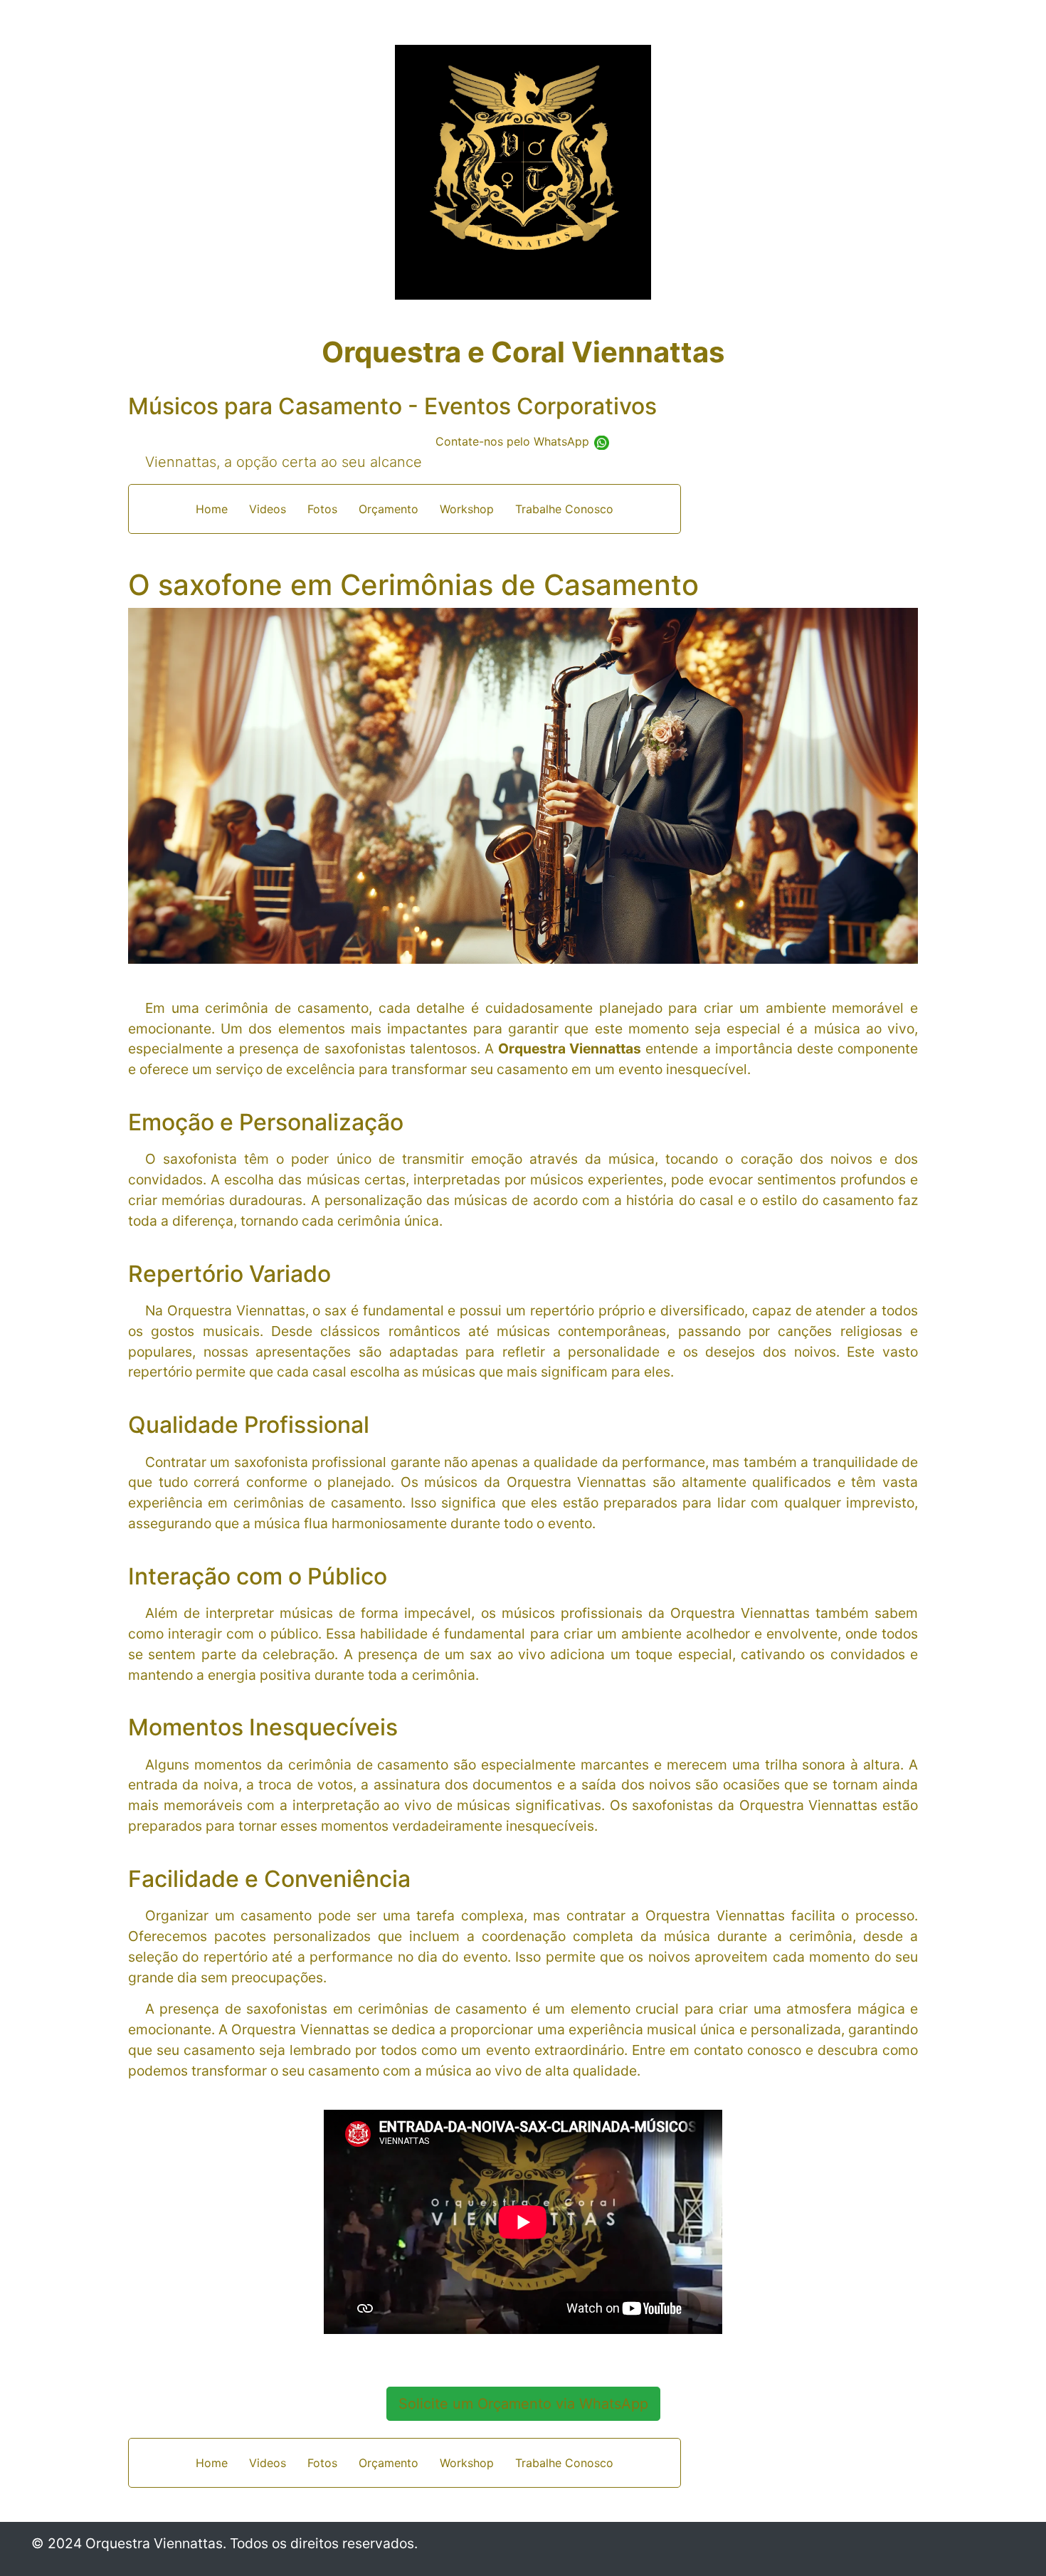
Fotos (322, 509)
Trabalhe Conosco (564, 509)
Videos (268, 509)
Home (212, 509)
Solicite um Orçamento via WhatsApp (523, 2404)
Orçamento (389, 509)
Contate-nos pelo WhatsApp (514, 441)
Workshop (467, 509)
